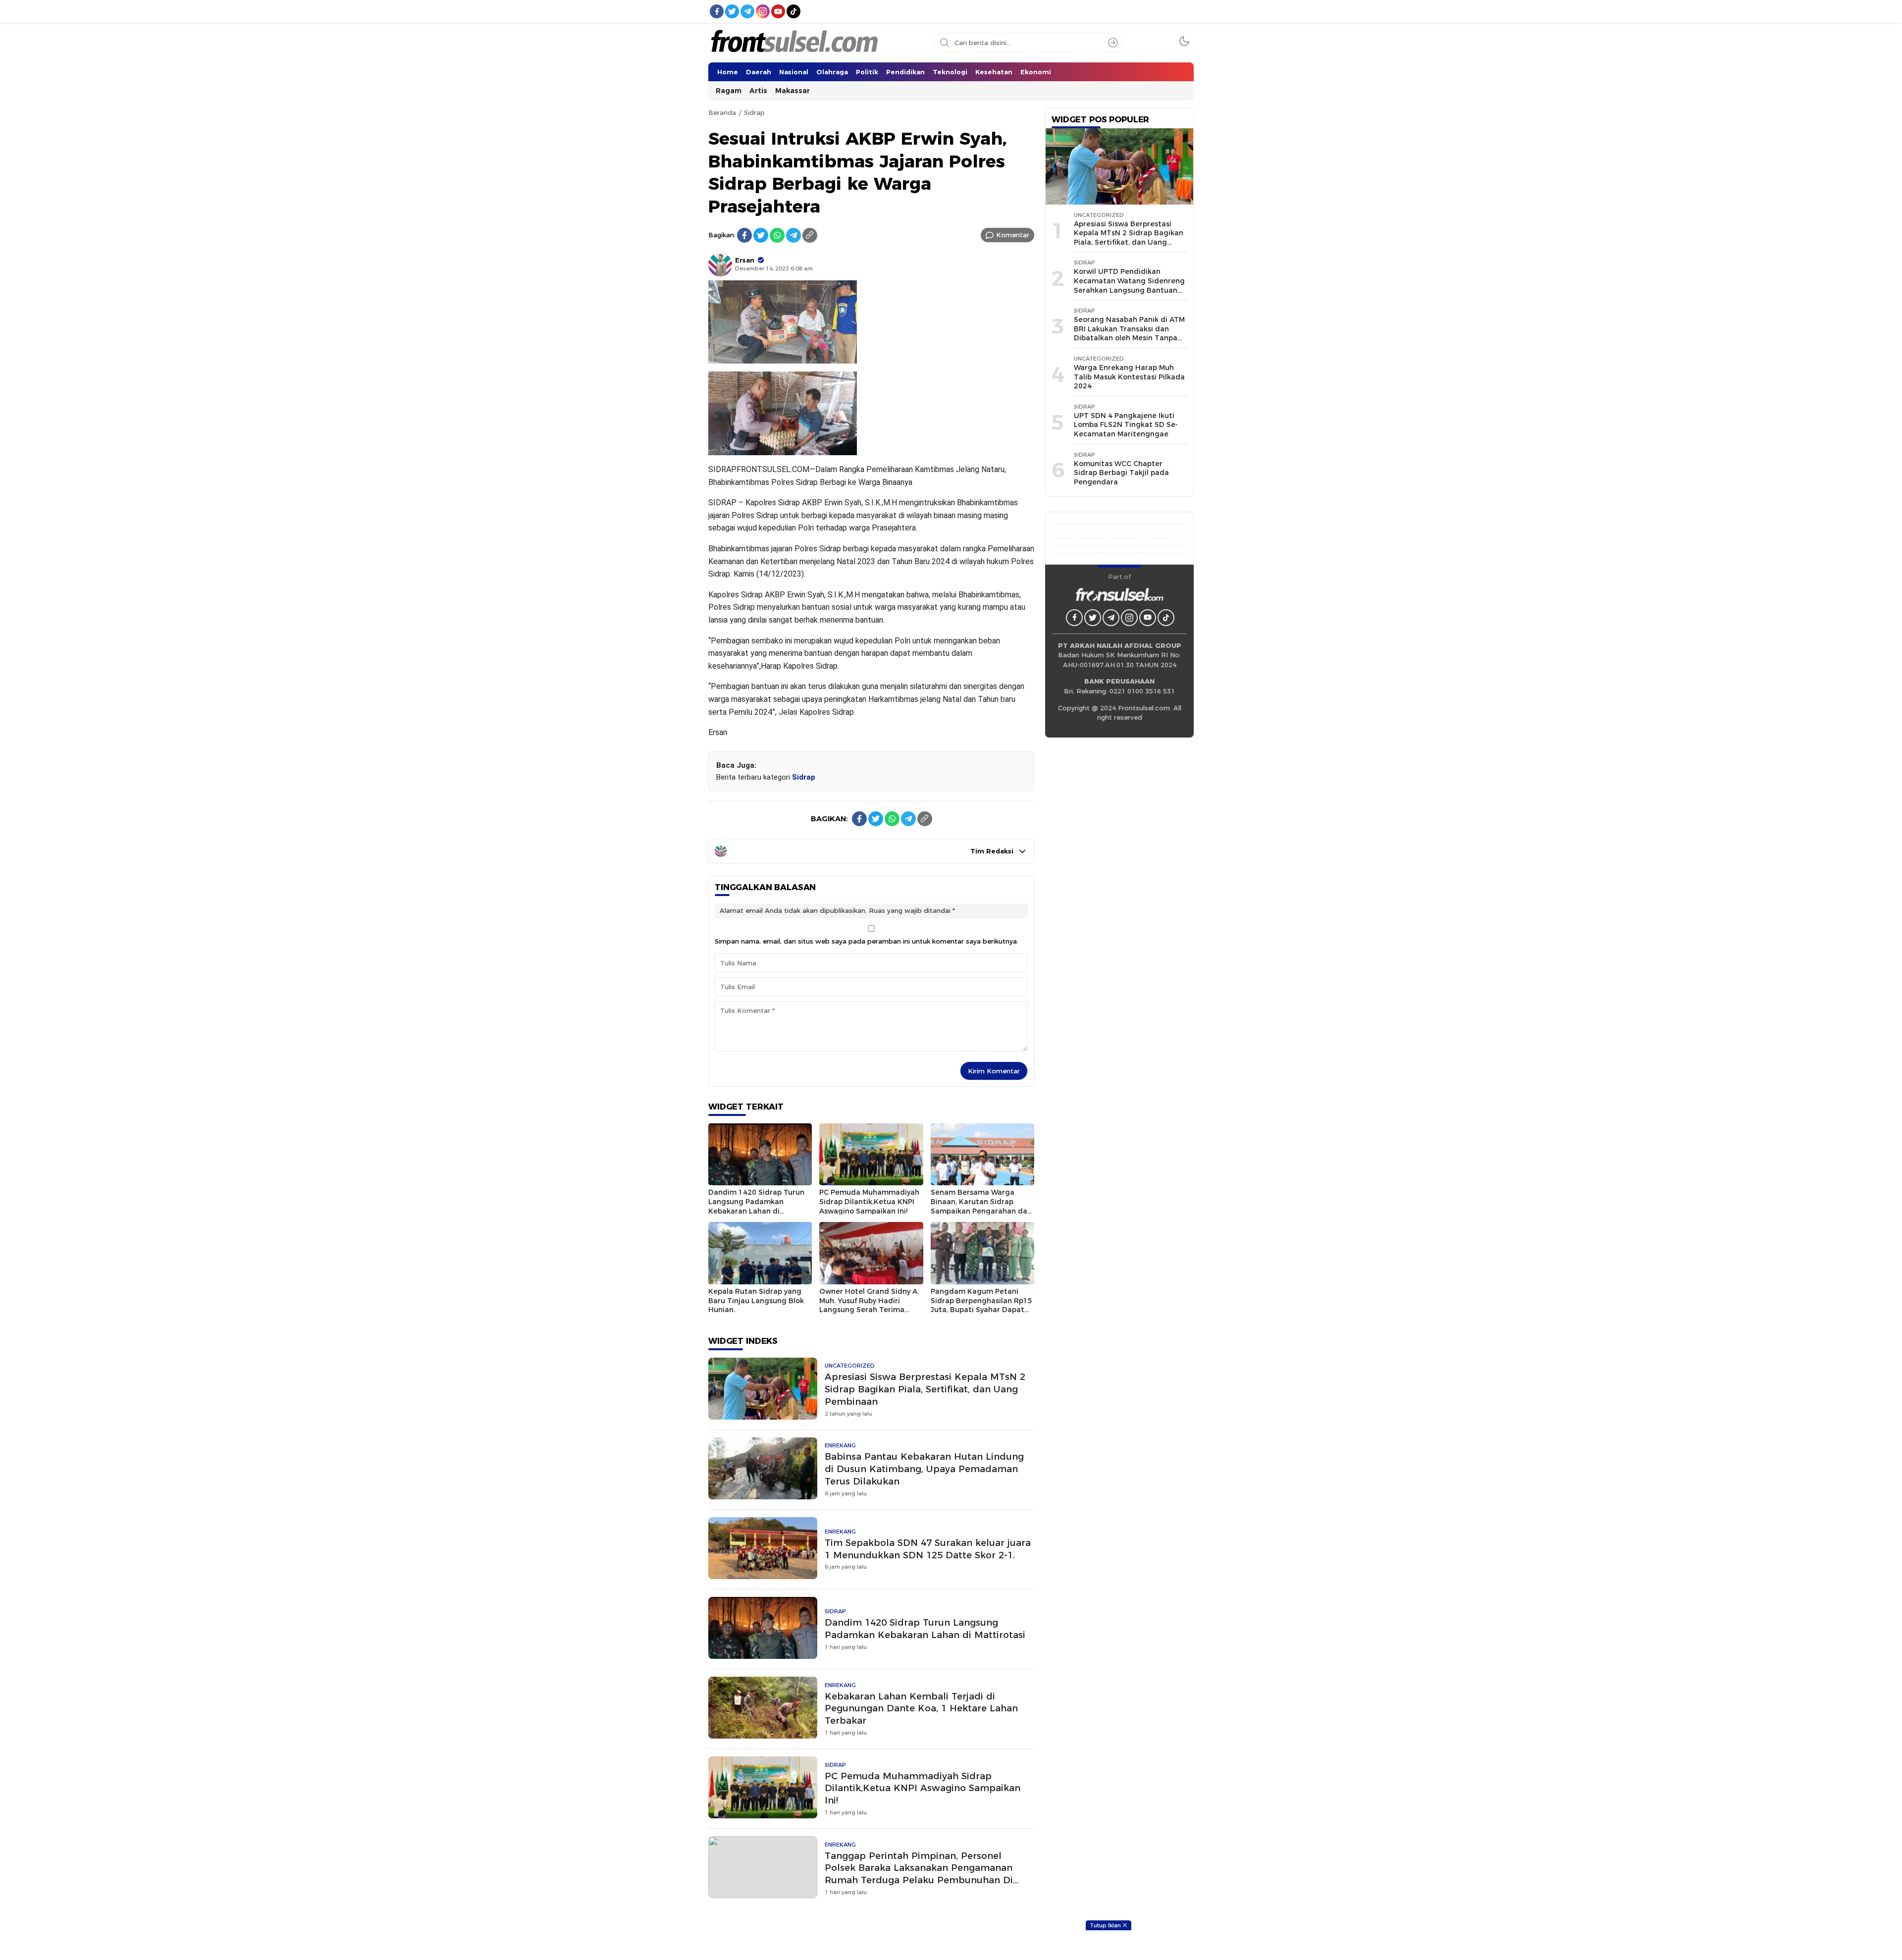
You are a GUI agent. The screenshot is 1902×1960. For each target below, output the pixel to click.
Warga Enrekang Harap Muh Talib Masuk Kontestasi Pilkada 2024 (1129, 377)
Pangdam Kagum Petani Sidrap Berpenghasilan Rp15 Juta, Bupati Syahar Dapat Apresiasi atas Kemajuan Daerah (981, 1310)
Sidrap (754, 112)
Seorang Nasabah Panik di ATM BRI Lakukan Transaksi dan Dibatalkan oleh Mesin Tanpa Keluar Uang (1129, 333)
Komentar (1013, 235)
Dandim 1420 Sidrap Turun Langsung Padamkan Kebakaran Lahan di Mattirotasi (756, 1206)
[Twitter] (761, 235)
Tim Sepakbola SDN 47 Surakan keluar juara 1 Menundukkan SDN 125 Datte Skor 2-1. (928, 1549)
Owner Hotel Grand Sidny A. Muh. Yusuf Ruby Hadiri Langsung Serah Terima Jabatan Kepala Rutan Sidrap (869, 1310)
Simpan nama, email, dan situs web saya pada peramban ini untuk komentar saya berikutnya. (867, 941)
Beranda (722, 112)
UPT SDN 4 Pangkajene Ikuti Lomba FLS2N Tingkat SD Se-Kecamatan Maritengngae (1126, 425)
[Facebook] (744, 235)
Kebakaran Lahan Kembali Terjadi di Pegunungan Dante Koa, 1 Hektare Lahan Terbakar (921, 1709)
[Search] (1113, 43)
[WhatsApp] (777, 235)
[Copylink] (810, 235)
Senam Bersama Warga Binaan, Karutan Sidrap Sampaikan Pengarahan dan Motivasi (981, 1206)
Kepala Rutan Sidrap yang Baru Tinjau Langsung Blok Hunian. (756, 1300)
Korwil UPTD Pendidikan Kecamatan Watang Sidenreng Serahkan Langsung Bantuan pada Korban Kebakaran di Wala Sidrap (1129, 290)
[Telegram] (793, 235)
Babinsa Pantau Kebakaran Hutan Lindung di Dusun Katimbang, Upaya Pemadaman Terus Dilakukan (924, 1469)
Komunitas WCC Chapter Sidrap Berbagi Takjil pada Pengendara (1121, 473)
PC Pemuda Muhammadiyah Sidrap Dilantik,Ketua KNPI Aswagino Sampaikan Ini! (869, 1201)
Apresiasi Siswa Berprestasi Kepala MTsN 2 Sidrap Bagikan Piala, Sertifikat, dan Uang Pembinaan (925, 1389)
